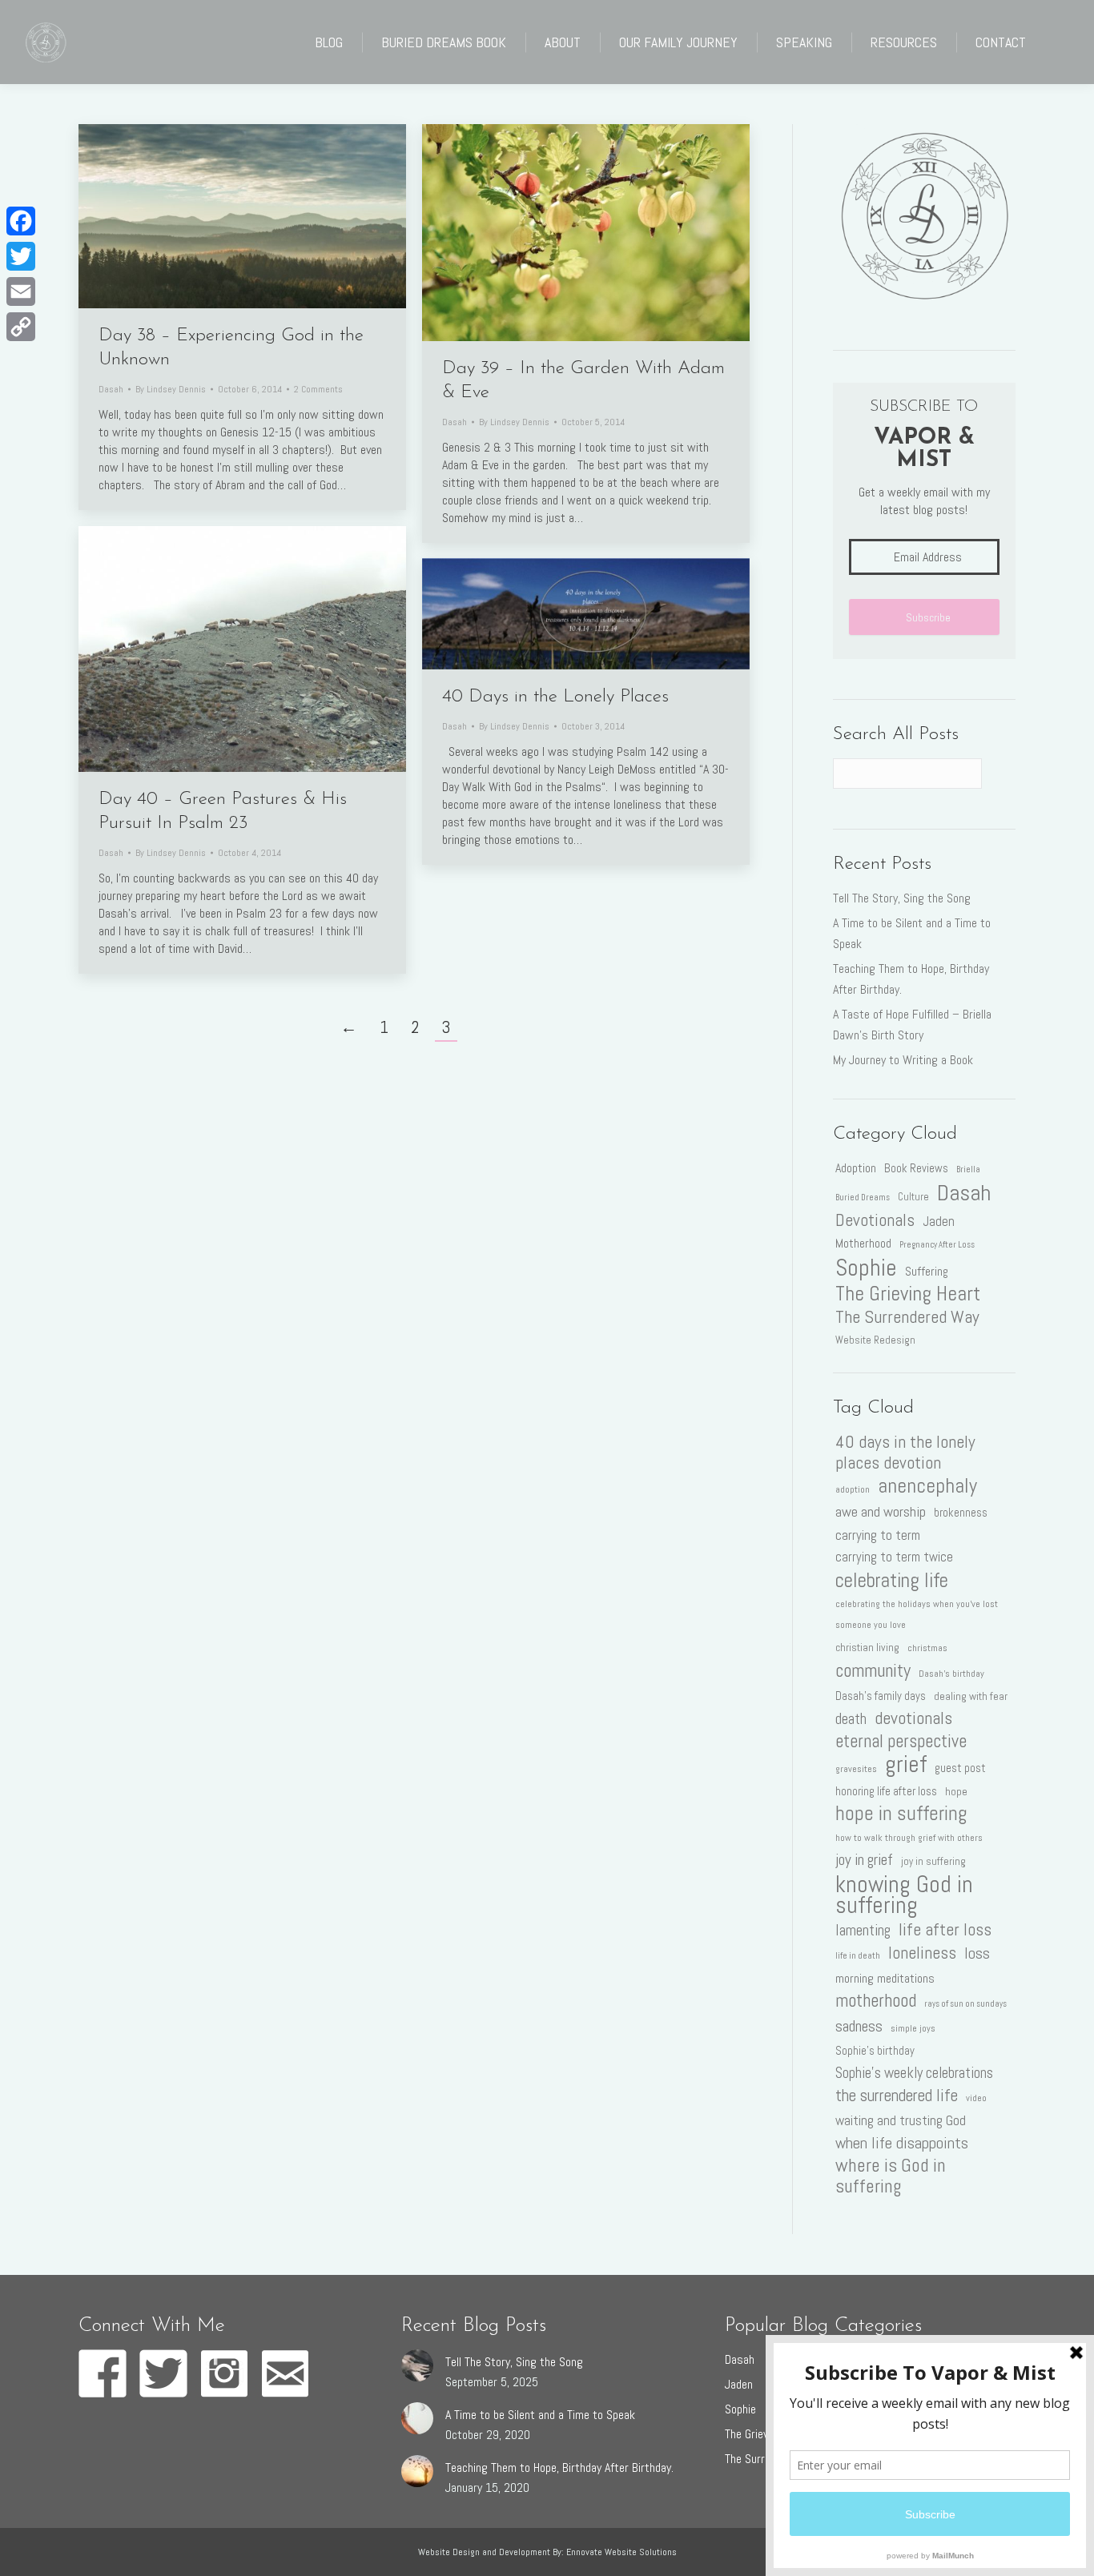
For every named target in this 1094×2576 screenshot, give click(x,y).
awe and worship (881, 1511)
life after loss (945, 1930)
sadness (859, 2026)
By (171, 389)
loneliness (922, 1953)
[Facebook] (21, 221)
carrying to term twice (894, 1557)
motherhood (876, 2001)
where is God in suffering (891, 2176)
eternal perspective (901, 1742)
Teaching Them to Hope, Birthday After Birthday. (911, 979)
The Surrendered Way (907, 1317)
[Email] (21, 291)
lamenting (863, 1930)
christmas (927, 1648)
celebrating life (892, 1580)
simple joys (913, 2028)
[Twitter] (21, 256)
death (851, 1719)
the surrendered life (897, 2096)
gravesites (856, 1769)
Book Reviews (916, 1168)
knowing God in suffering (904, 1895)
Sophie (866, 1268)
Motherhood (863, 1243)
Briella (968, 1169)
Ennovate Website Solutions (621, 2552)
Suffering (927, 1271)
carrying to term (878, 1535)
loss (977, 1953)
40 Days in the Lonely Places (555, 697)
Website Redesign (875, 1340)
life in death (858, 1956)
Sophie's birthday (875, 2051)
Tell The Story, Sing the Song (902, 898)
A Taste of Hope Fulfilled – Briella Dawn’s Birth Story (912, 1025)
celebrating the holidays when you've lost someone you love (917, 1614)
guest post (960, 1768)
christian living (867, 1647)
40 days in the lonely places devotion (905, 1453)
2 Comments (318, 389)
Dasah (111, 389)
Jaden (939, 1221)
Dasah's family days (881, 1696)
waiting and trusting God (901, 2120)
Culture (913, 1197)
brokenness (961, 1513)
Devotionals (875, 1220)
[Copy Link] (21, 327)
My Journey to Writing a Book (903, 1060)
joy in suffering (933, 1861)
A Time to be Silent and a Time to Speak (912, 933)
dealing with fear (971, 1696)
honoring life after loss (886, 1791)
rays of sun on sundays (965, 2004)
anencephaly (927, 1485)
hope (956, 1791)
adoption (853, 1489)
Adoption (856, 1168)
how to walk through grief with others (909, 1838)
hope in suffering (901, 1814)
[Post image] (417, 2365)
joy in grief (864, 1860)
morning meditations (885, 1978)
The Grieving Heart (908, 1294)
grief (906, 1764)
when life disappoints (902, 2143)
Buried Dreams (863, 1198)
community (873, 1670)
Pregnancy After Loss (937, 1245)
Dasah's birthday (951, 1674)
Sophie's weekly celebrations (914, 2073)
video (976, 2098)
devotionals (913, 1718)
